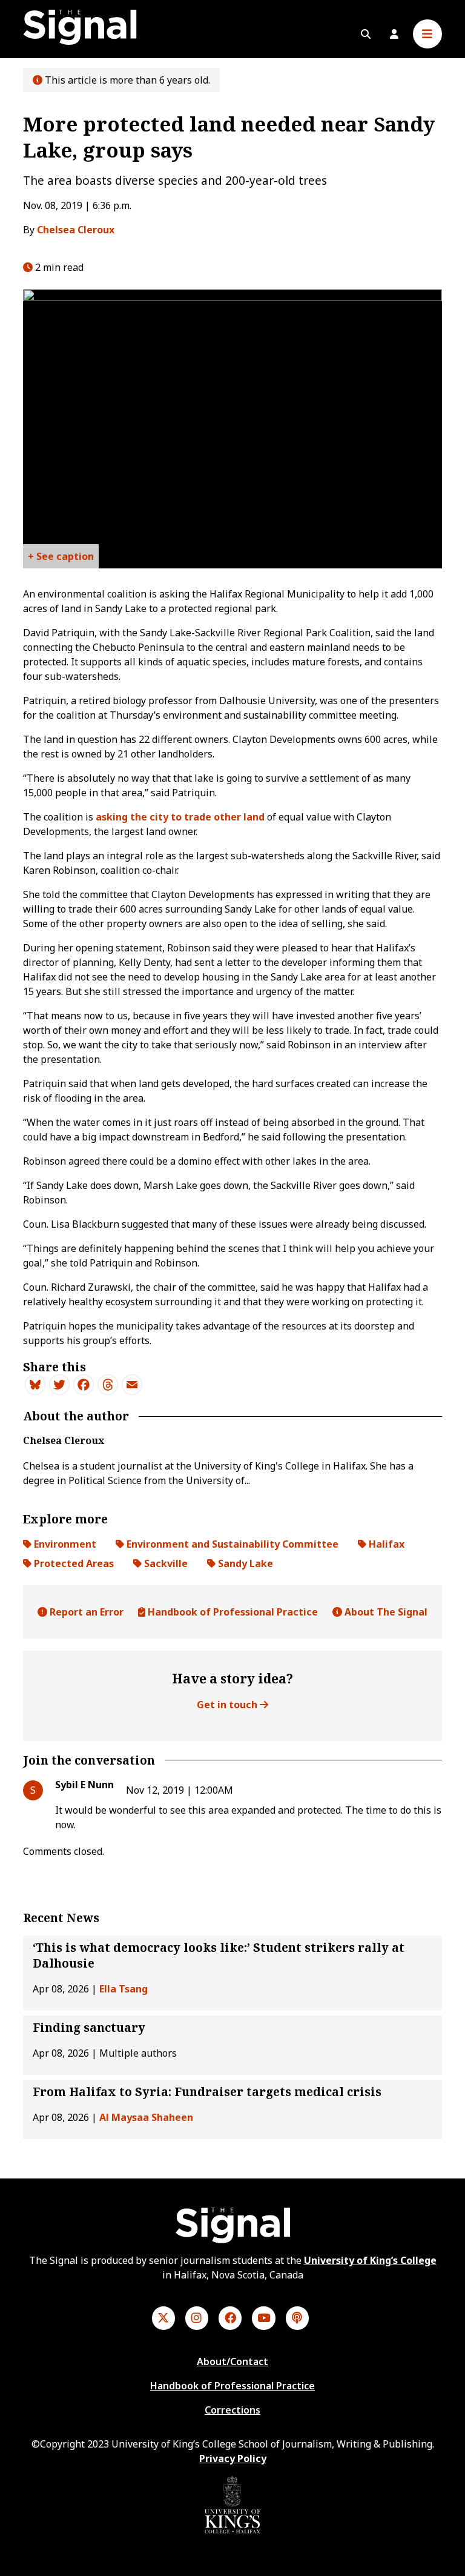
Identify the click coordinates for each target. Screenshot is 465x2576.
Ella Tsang (124, 1989)
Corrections (232, 2410)
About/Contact (232, 2361)
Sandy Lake (244, 1563)
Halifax (385, 1544)
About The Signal (385, 1612)
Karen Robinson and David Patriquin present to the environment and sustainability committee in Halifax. (61, 559)
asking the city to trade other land (180, 817)
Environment (64, 1544)
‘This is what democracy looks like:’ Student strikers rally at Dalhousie (219, 1955)
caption (75, 556)
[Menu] (427, 34)
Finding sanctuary (89, 2028)
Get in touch (228, 1705)
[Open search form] (366, 34)
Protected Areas (73, 1563)
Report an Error (85, 1612)
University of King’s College (370, 2260)
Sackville (165, 1563)
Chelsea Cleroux (76, 230)
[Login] (394, 34)
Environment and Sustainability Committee (231, 1544)
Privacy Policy (233, 2458)
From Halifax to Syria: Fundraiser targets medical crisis (207, 2092)
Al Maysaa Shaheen (146, 2117)
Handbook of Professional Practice (232, 1612)
